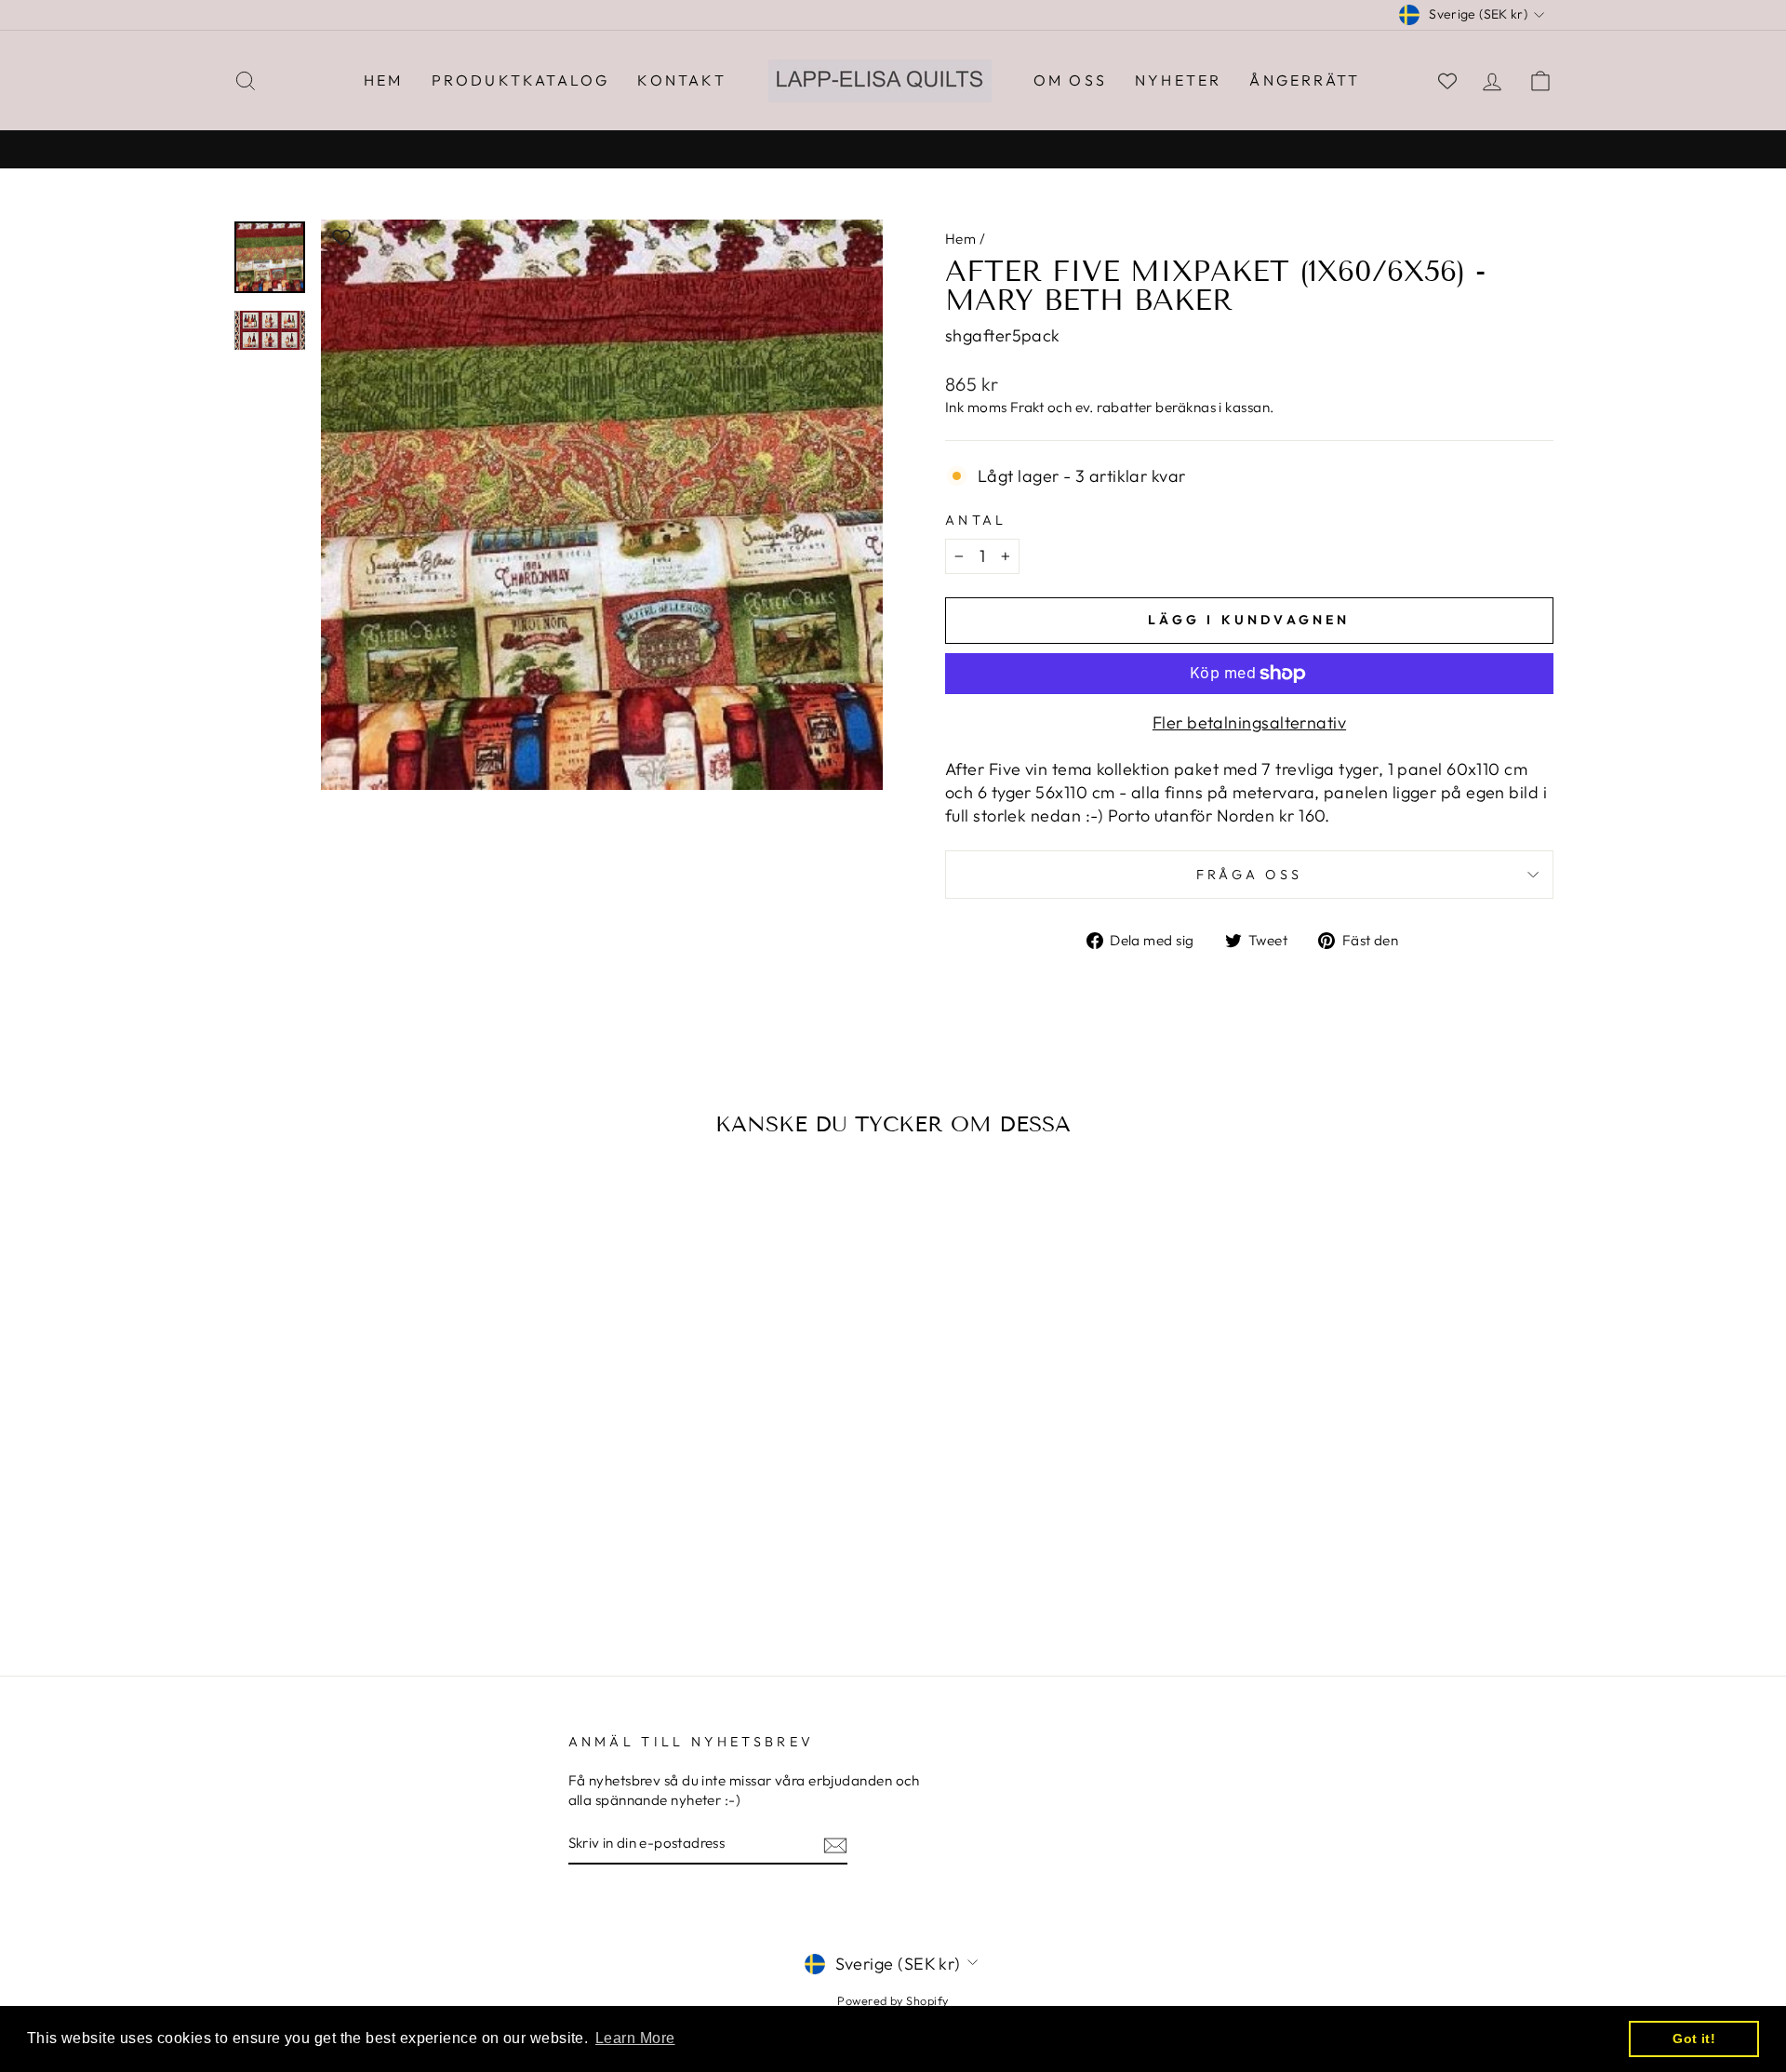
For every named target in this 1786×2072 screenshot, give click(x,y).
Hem (384, 80)
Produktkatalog (521, 80)
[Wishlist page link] (1447, 81)
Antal (976, 520)
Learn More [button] (635, 2038)
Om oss (1070, 80)
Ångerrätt (1305, 80)
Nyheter (1178, 80)
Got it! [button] (1694, 2039)
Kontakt (681, 80)
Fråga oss (1250, 875)
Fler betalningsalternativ (1249, 722)
